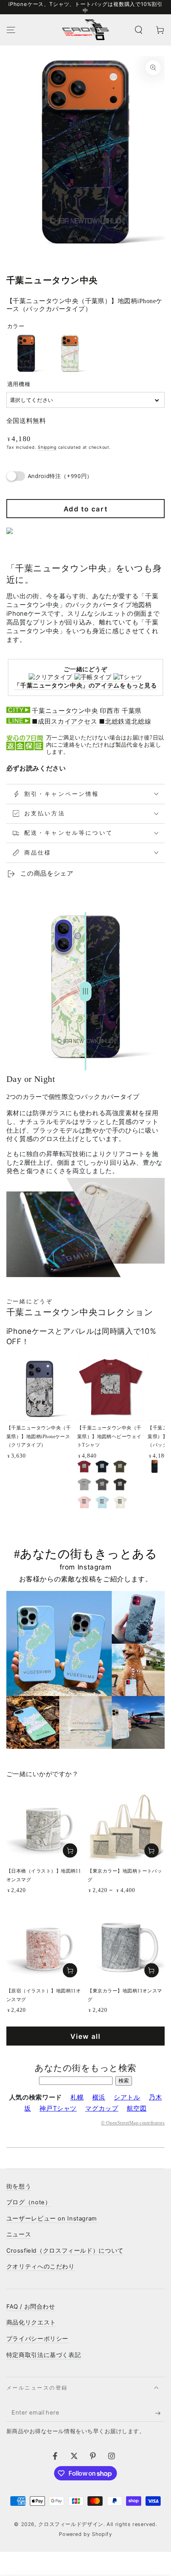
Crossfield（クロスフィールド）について (65, 2251)
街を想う (19, 2186)
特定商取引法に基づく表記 (44, 2355)
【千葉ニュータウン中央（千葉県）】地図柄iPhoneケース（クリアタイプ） (39, 1437)
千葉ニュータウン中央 (65, 711)
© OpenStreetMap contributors (133, 2123)
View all (85, 2036)
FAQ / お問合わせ (31, 2307)
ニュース (19, 2234)
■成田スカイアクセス (64, 721)
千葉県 (132, 711)
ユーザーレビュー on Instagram (52, 2219)
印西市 (110, 711)
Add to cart (86, 509)
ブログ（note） (29, 2202)
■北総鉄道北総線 (125, 721)
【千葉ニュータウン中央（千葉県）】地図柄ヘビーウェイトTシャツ (109, 1437)
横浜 (99, 2097)
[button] (139, 30)
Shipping (47, 447)
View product (152, 1851)
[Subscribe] (160, 2413)
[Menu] (11, 30)
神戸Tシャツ (58, 2108)
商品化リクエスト (31, 2322)
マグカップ (102, 2108)
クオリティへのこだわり (41, 2267)
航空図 (137, 2108)
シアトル (127, 2097)
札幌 (77, 2097)
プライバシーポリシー (37, 2339)
